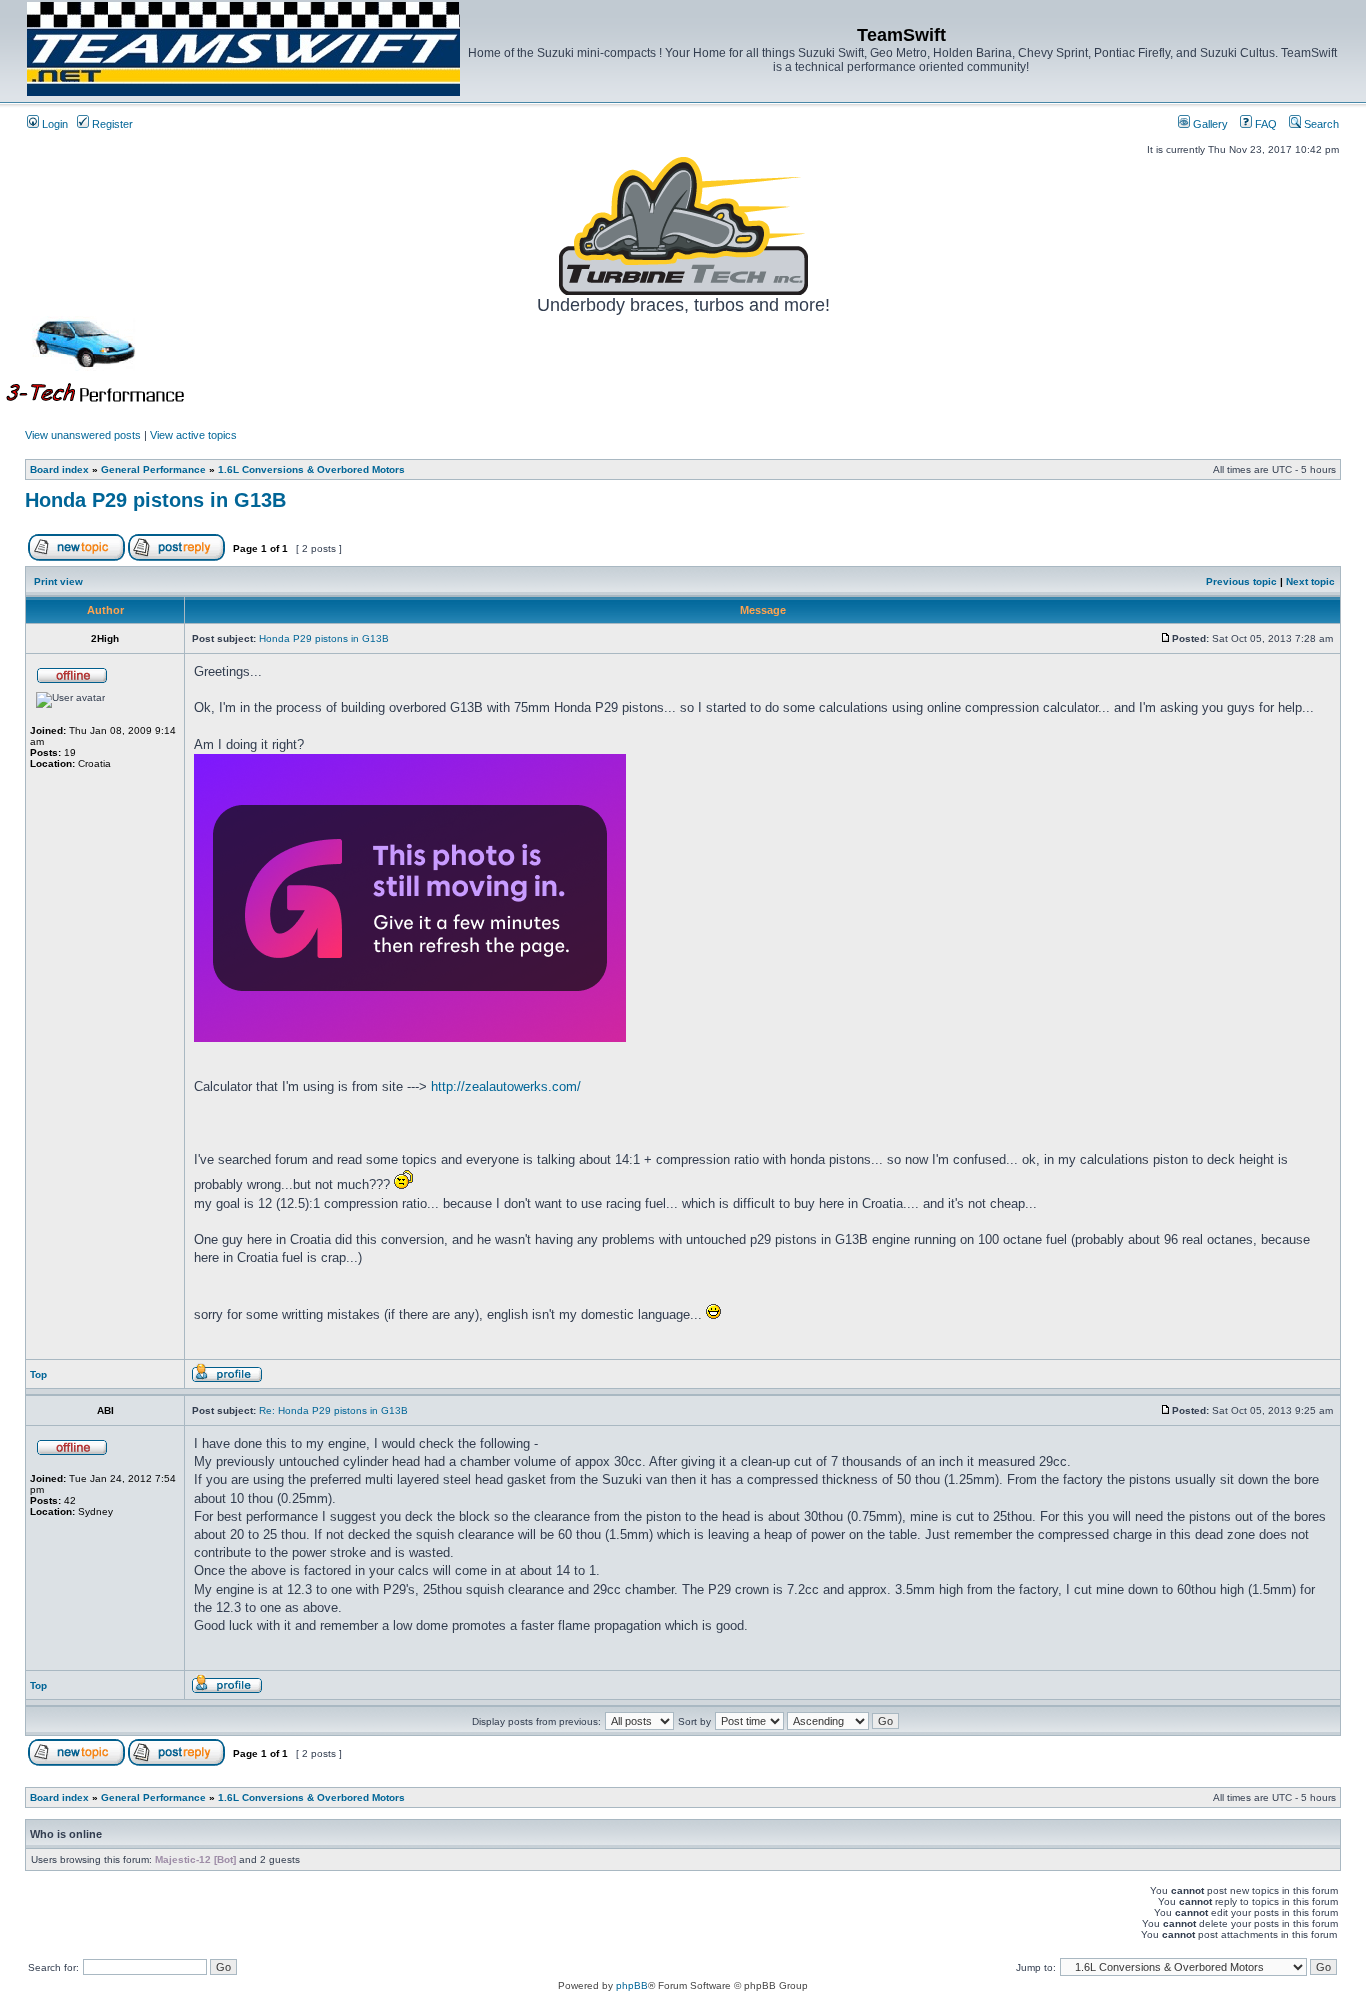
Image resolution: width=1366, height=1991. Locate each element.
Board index (59, 469)
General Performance (153, 469)
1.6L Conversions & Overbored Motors (311, 469)
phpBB (632, 1985)
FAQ (1264, 124)
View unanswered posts (83, 435)
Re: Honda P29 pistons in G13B (333, 1410)
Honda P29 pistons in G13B (155, 500)
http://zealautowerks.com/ (506, 1086)
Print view (58, 581)
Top (38, 1374)
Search (1320, 124)
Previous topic (1241, 581)
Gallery (1209, 124)
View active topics (193, 435)
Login (53, 124)
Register (111, 124)
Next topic (1310, 581)
